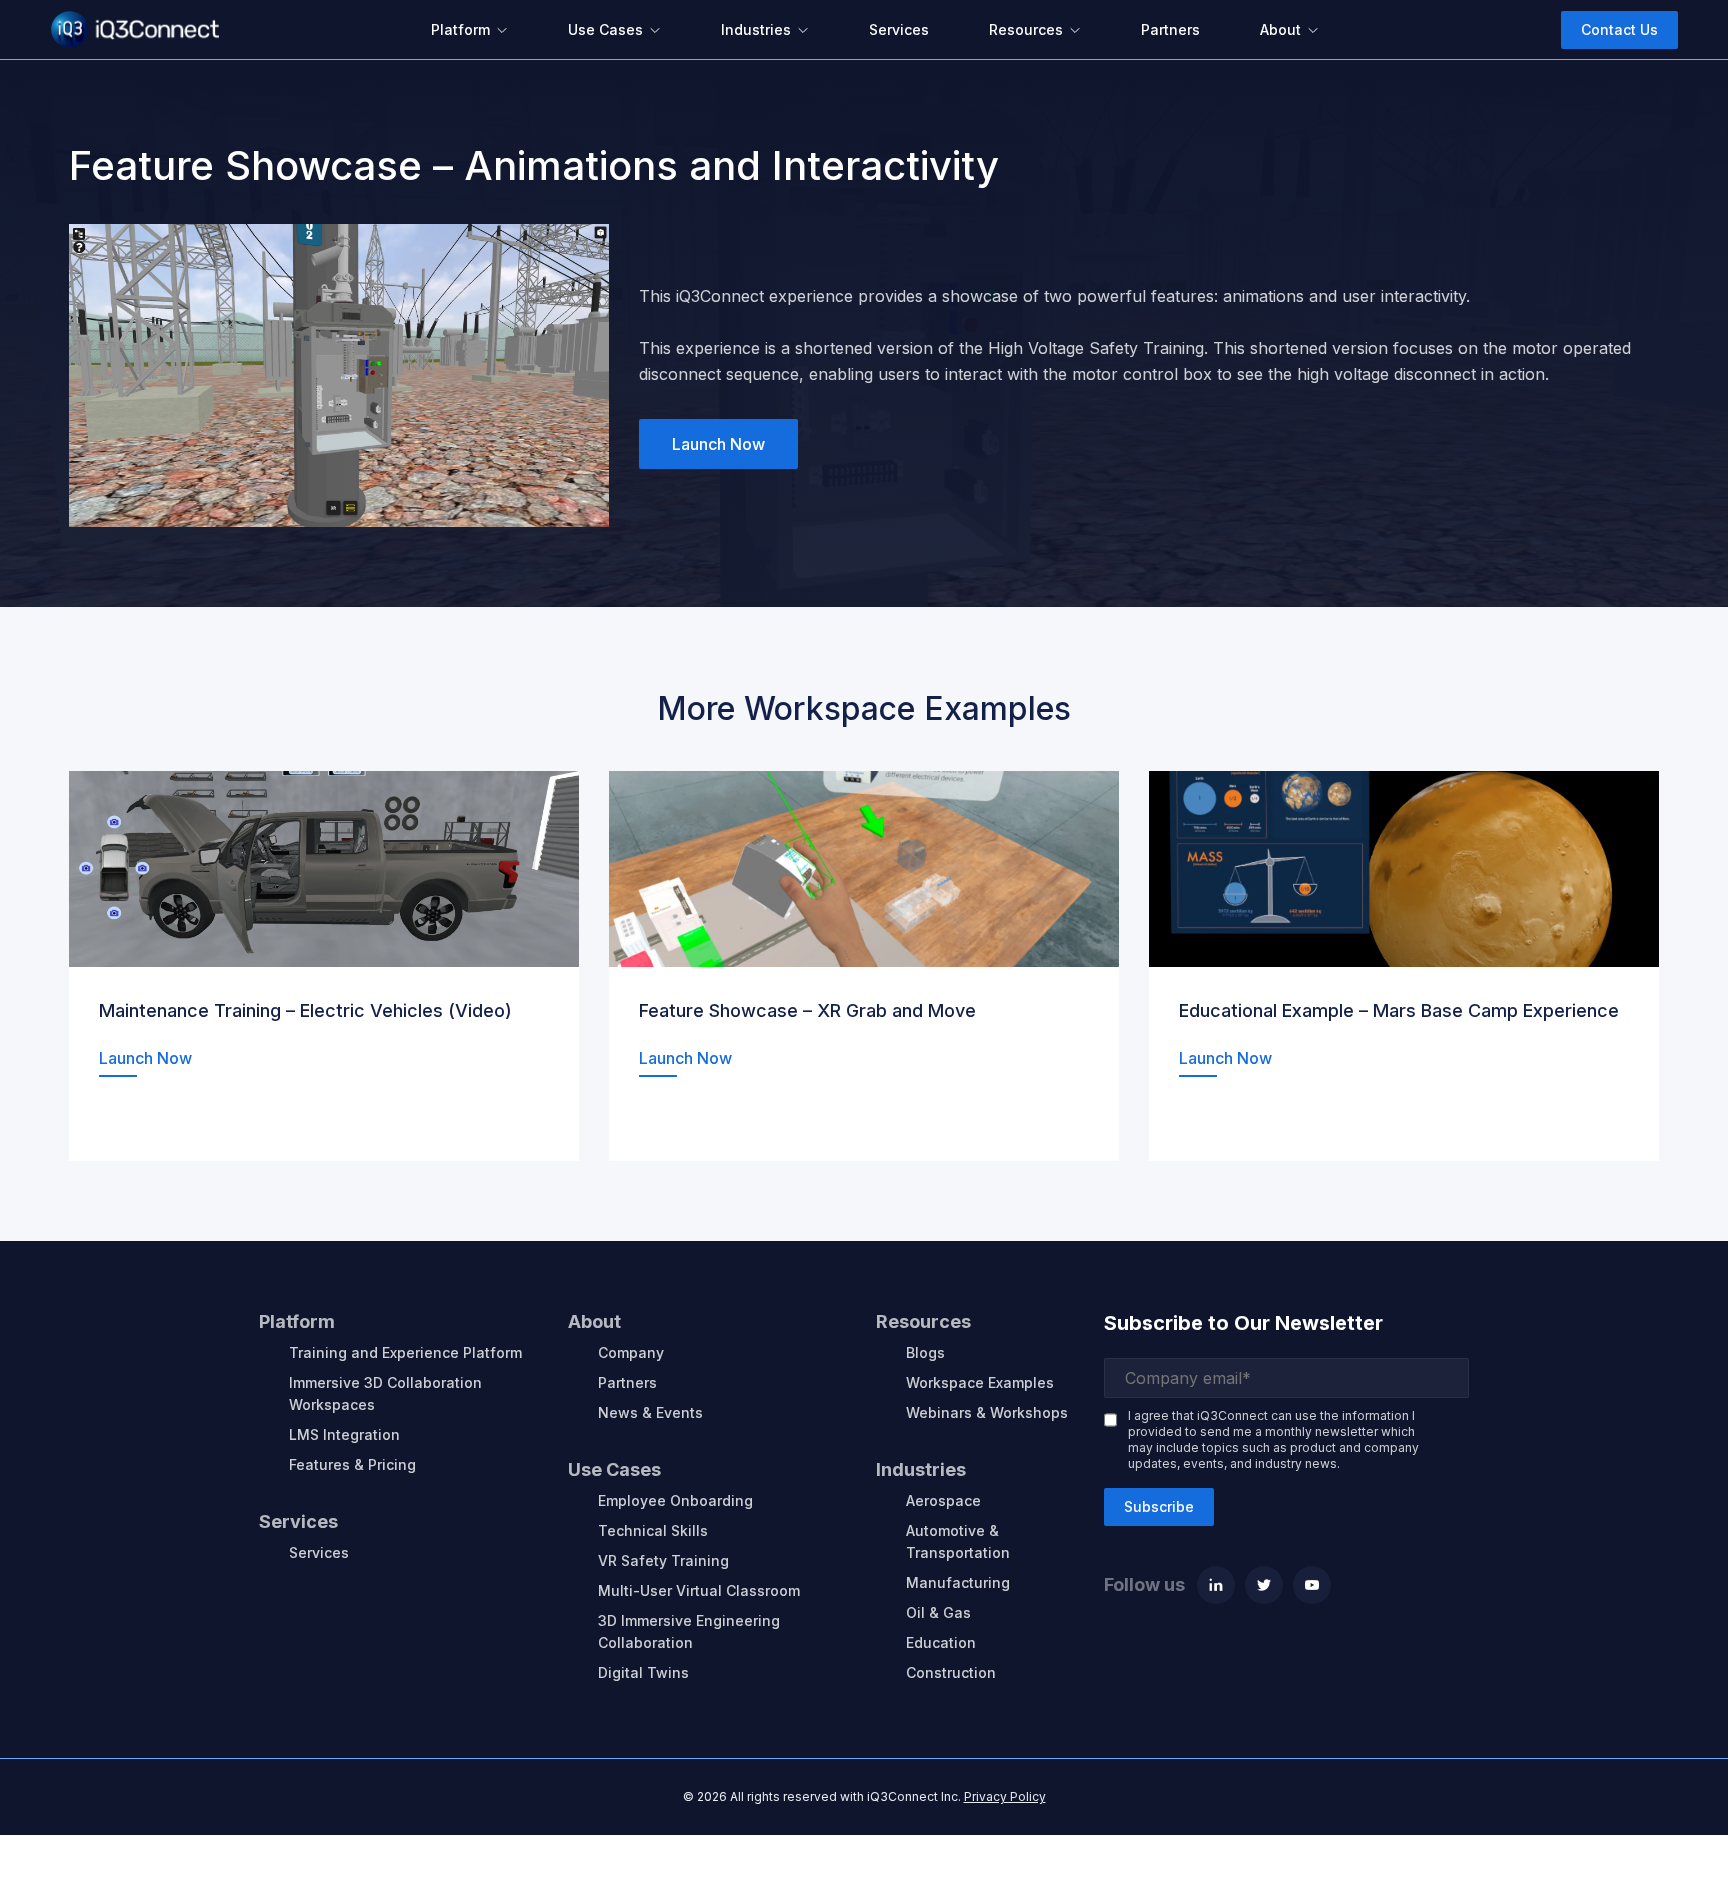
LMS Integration (344, 1434)
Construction (951, 1672)
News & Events (650, 1412)
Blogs (925, 1352)
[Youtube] (1312, 1585)
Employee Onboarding (675, 1500)
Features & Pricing (352, 1464)
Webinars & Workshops (987, 1412)
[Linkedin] (1216, 1585)
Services (319, 1552)
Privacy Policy (1005, 1796)
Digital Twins (643, 1672)
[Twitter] (1264, 1585)
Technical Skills (653, 1530)
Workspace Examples (980, 1382)
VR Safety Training (663, 1560)
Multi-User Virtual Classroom (699, 1590)
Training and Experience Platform (405, 1352)
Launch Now (718, 444)
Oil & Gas (938, 1612)
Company (631, 1352)
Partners (627, 1382)
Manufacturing (958, 1582)
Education (941, 1642)
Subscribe (1159, 1506)
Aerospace (943, 1500)
